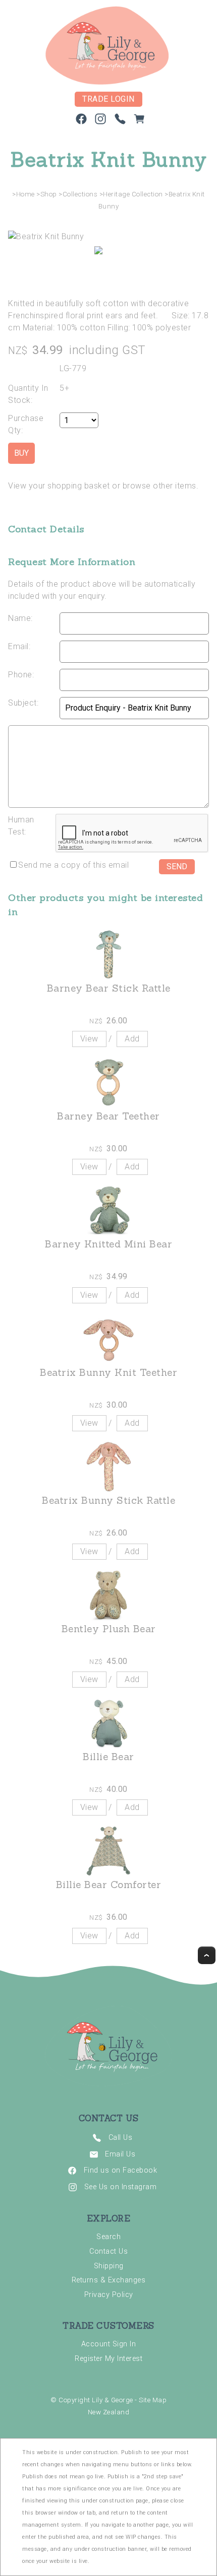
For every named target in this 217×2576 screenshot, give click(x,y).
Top (207, 1955)
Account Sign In (109, 2344)
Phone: (21, 675)
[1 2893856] (108, 1105)
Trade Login (108, 99)
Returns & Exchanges (109, 2280)
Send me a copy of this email (73, 865)
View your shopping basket (59, 486)
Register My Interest (108, 2359)
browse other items (159, 486)
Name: (20, 618)
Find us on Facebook (121, 2170)
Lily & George (113, 2400)
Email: (19, 646)
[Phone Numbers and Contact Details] (120, 121)
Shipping (109, 2266)
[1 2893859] (108, 1489)
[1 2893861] (108, 1617)
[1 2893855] (108, 977)
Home (25, 194)
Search (108, 2237)
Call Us (121, 2138)
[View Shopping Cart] (139, 121)
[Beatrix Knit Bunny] (46, 236)
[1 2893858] (108, 1361)
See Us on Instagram (121, 2186)
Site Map (153, 2400)
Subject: (23, 703)
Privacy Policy (109, 2295)
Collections (80, 194)
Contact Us (108, 2251)
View (89, 1039)
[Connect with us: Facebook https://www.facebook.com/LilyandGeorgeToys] (81, 121)
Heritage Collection (133, 194)
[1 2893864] (108, 1745)
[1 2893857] (108, 1233)
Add (132, 1039)
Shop (49, 194)
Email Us (120, 2154)
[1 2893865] (108, 1873)
